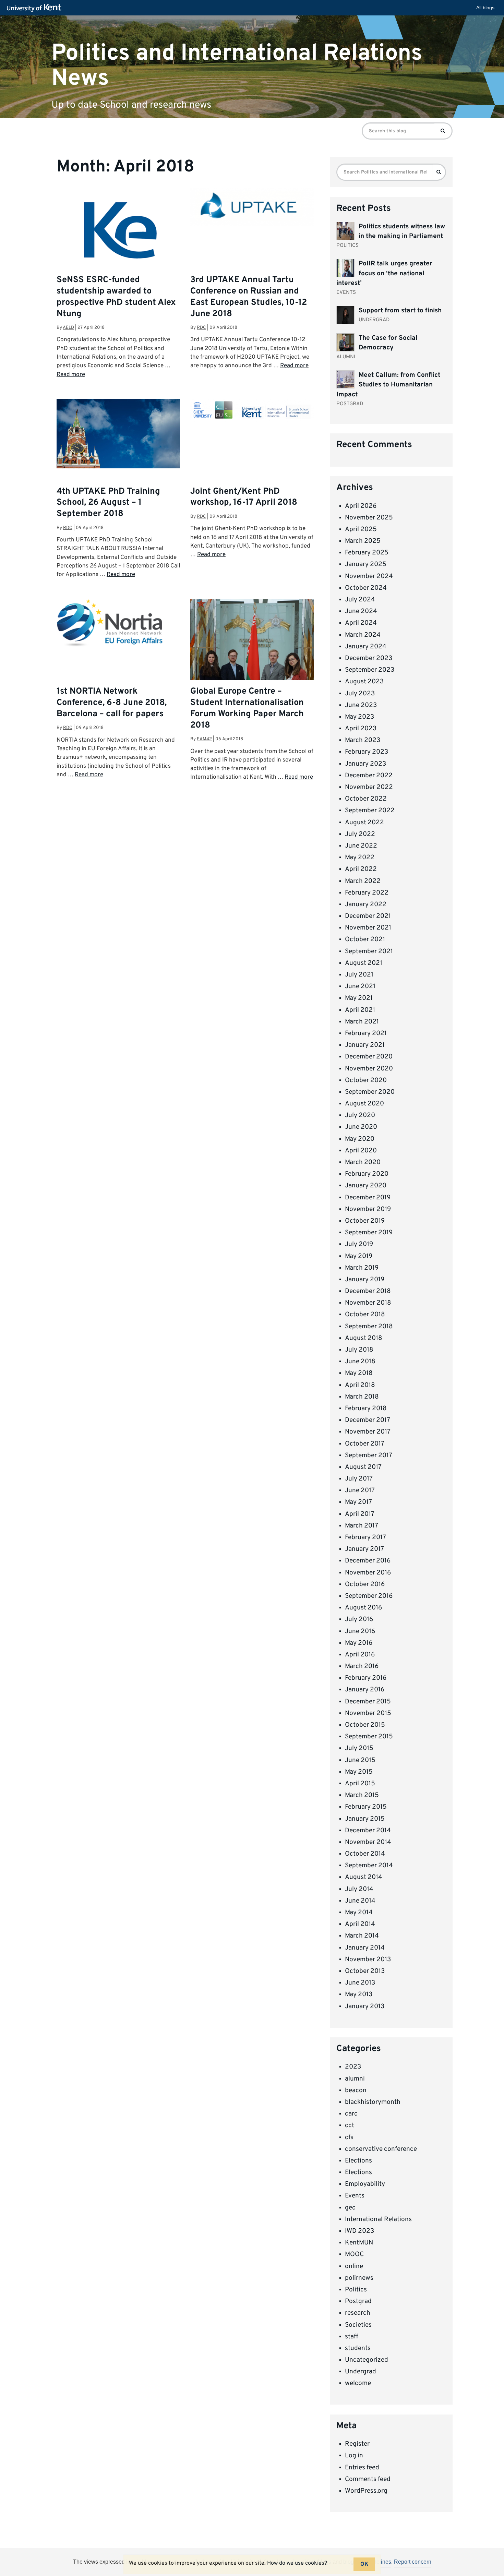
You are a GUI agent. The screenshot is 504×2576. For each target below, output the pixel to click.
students (358, 2348)
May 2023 (359, 717)
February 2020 (367, 1174)
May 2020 (360, 1139)
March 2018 (362, 1397)
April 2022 (361, 869)
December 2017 (368, 1420)
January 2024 (366, 647)
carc (351, 2114)
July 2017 (359, 1479)
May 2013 (359, 1994)
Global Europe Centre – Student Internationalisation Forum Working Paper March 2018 (247, 709)
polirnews (359, 2278)
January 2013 (365, 2006)
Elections (358, 2161)
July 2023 (360, 694)
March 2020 (363, 1162)
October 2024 (366, 588)
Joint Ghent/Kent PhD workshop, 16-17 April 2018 (244, 497)
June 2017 (360, 1490)
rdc (201, 328)
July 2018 (359, 1350)
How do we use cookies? (297, 2563)
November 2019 (368, 1209)
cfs (349, 2137)
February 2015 (366, 1807)
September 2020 (370, 1092)
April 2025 (361, 529)
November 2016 (368, 1573)
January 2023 (365, 764)
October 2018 (365, 1315)
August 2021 (364, 963)
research (358, 2313)
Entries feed (362, 2468)
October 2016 (365, 1584)
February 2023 (367, 752)
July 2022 (360, 834)
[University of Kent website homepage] (36, 8)
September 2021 (369, 951)
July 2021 (359, 975)
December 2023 (369, 658)
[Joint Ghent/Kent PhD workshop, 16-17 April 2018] (252, 411)
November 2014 (368, 1842)
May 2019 (359, 1256)
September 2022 (370, 811)
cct (350, 2125)
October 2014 (365, 1854)
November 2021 (368, 928)
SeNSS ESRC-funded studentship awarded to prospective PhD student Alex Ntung (116, 297)
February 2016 (366, 1678)
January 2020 (366, 1186)
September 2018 (369, 1327)
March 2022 (363, 881)
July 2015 (359, 1748)
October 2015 (365, 1725)
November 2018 (368, 1303)
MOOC (354, 2254)
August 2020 (364, 1104)
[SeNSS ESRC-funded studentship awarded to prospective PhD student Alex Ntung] (118, 249)
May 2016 (359, 1643)
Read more (71, 375)
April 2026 (361, 506)
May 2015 (359, 1772)
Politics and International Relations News (237, 65)
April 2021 (360, 1010)
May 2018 (359, 1373)
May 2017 (358, 1502)
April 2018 (360, 1385)
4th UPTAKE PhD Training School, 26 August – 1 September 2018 (108, 503)
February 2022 (367, 893)
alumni (355, 2079)
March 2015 (362, 1795)
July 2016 (359, 1619)
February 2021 (366, 1033)
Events (355, 2196)
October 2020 (366, 1080)
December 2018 (368, 1291)
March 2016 (362, 1666)
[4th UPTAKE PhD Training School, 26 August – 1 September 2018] (118, 434)
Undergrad (361, 2372)
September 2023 (370, 670)
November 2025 (369, 518)
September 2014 (369, 1866)
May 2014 (359, 1913)
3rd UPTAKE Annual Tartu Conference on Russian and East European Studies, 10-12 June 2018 (249, 297)
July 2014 (359, 1889)
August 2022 (364, 823)
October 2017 (365, 1444)
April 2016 (360, 1655)
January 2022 (366, 904)
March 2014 (362, 1936)
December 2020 (369, 1057)
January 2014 (365, 1948)
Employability (365, 2184)
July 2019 (359, 1244)
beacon (356, 2090)
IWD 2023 (359, 2231)
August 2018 (364, 1338)
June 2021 (360, 986)
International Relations (378, 2219)
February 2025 (367, 553)
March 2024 (363, 635)
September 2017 (369, 1455)
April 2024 (361, 623)
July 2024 (360, 600)
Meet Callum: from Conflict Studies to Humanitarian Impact (388, 385)
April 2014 (360, 1924)
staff (352, 2337)
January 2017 (364, 1549)
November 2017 (368, 1432)
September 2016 (369, 1596)
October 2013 (365, 1971)
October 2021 (365, 939)
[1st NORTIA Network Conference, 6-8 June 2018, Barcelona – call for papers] (118, 623)
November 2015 (368, 1713)
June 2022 (361, 846)
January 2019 (365, 1280)
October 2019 (365, 1221)
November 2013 (368, 1960)
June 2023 (361, 705)
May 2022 (360, 858)
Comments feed (368, 2479)
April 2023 (361, 729)
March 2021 (362, 1022)
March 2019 (362, 1268)
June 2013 (360, 1983)
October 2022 (366, 799)
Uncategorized (367, 2360)
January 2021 (365, 1045)
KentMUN (359, 2243)
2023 (353, 2067)
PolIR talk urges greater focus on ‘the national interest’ (384, 273)
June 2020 (361, 1127)
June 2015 (360, 1760)
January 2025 (366, 564)
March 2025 (363, 541)
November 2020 (369, 1069)
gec (350, 2208)
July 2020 (360, 1115)
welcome (358, 2383)
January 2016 (365, 1690)
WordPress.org (366, 2491)
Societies (358, 2325)
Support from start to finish (400, 311)
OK (364, 2564)
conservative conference (381, 2149)
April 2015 (360, 1784)
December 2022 (369, 776)
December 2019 (368, 1198)
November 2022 (369, 787)
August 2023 (364, 682)
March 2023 (363, 740)
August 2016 (363, 1608)
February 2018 (366, 1409)
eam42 (204, 739)
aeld (68, 328)
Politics (356, 2290)
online (354, 2266)
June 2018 (360, 1362)
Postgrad (358, 2301)
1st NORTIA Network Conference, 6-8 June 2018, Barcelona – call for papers (112, 703)
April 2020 (361, 1151)
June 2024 (361, 611)
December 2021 (368, 916)
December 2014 (368, 1831)
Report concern (413, 2562)
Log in (354, 2456)
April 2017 (360, 1514)
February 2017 (365, 1537)
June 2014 (360, 1901)
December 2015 (368, 1702)
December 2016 (368, 1561)
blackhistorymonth (373, 2102)
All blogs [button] (485, 8)
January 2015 (365, 1819)
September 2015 (369, 1737)
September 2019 (369, 1233)
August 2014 (364, 1877)
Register (357, 2444)
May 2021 (359, 998)
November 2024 (369, 576)
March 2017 (362, 1526)
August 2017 (363, 1467)
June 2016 (360, 1631)
